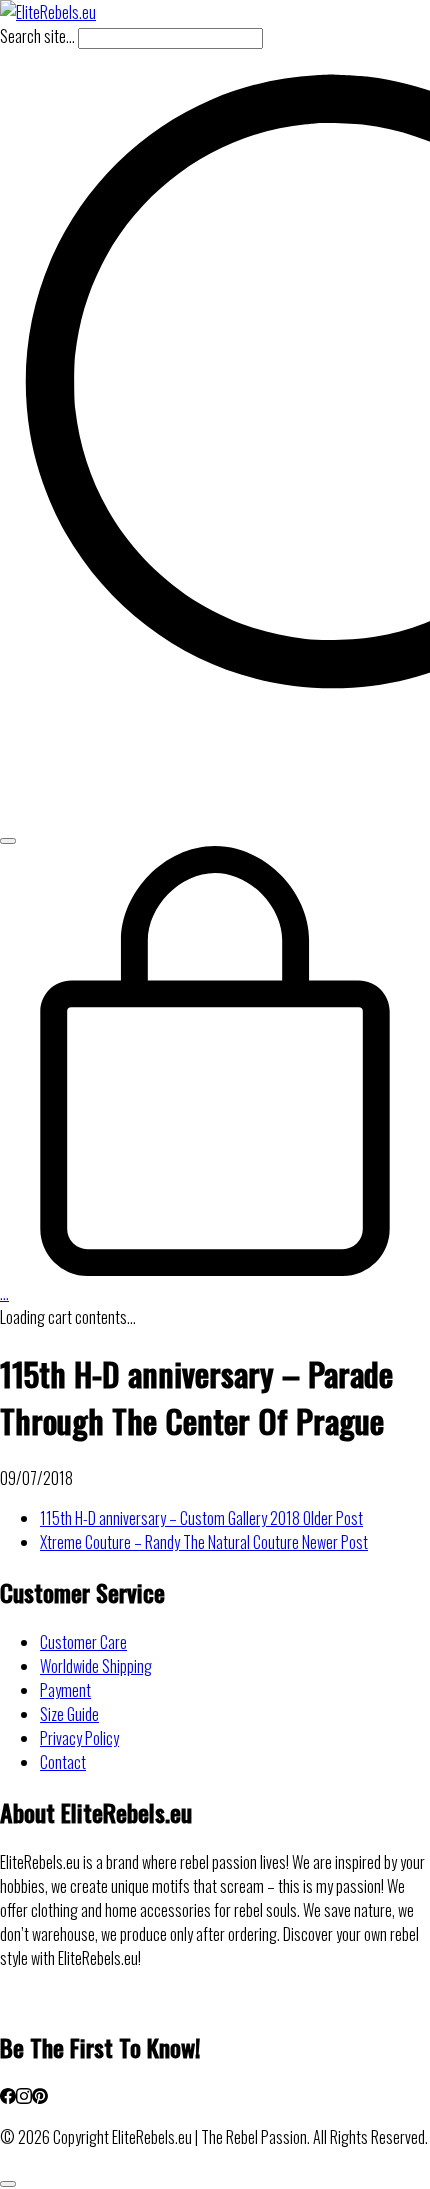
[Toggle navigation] (8, 841)
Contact (63, 1762)
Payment (65, 1690)
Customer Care (83, 1642)
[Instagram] (24, 2097)
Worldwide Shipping (96, 1666)
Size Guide (69, 1714)
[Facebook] (8, 2097)
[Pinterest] (40, 2097)
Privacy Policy (79, 1738)
